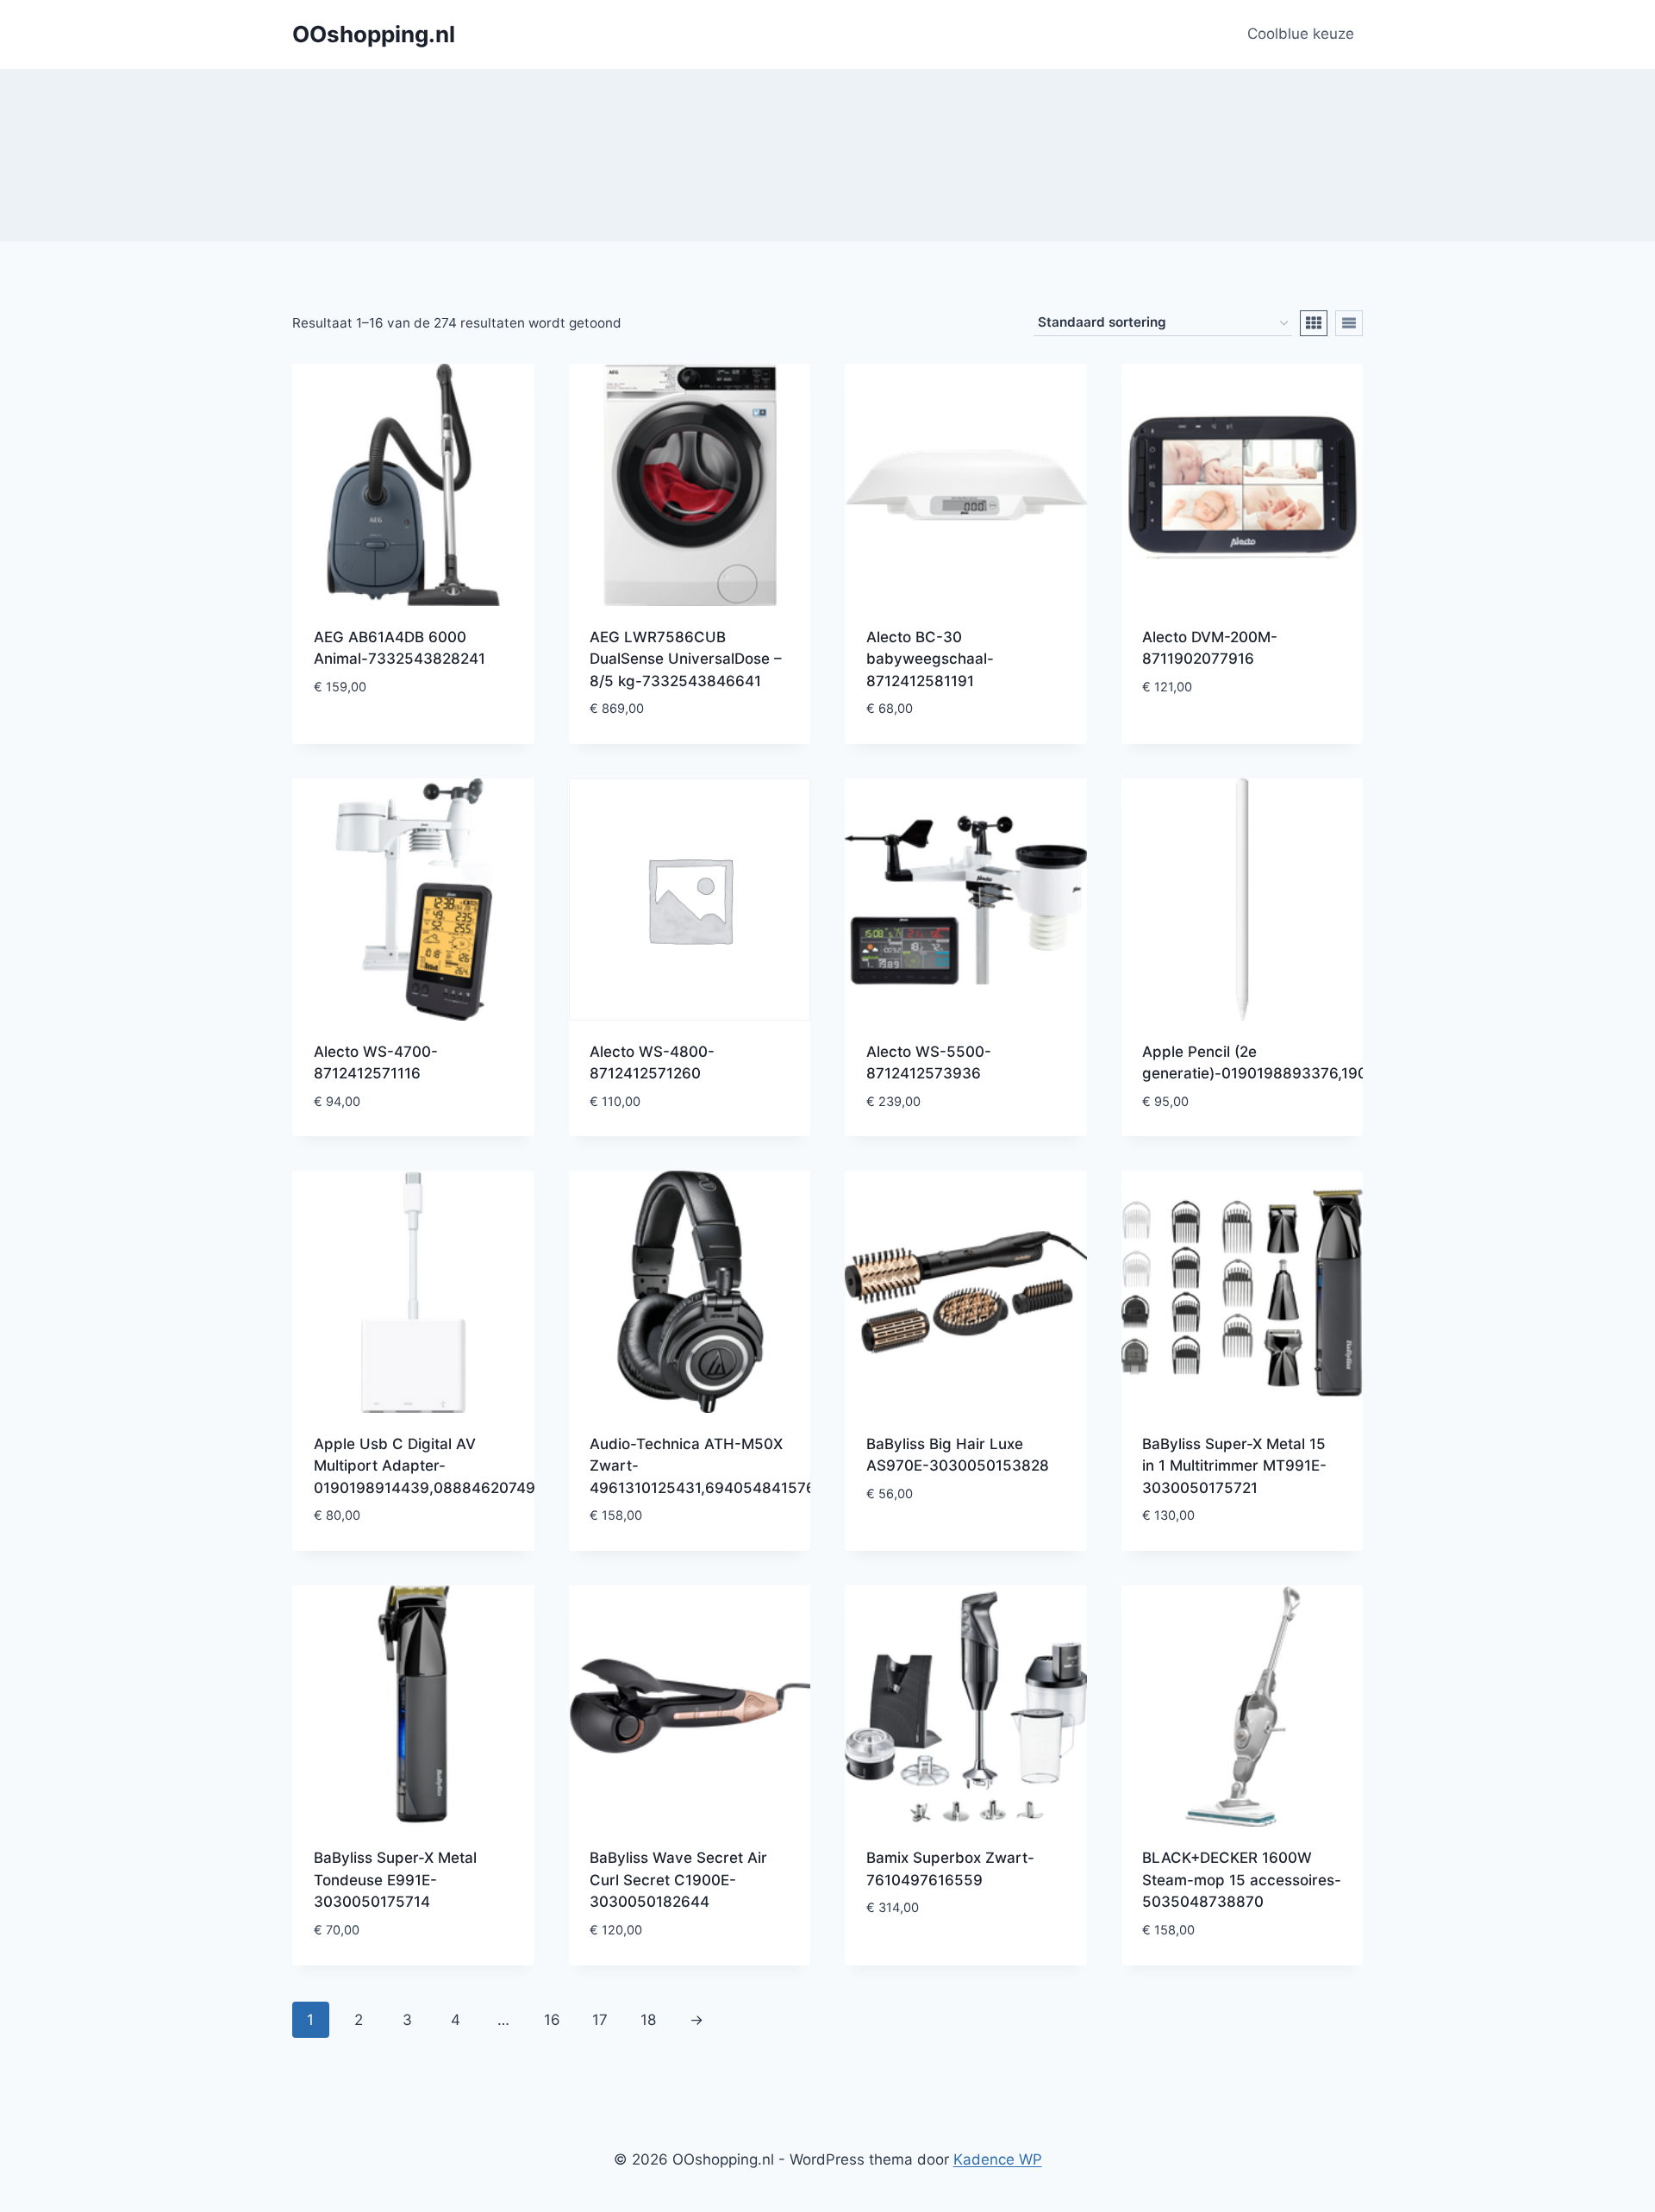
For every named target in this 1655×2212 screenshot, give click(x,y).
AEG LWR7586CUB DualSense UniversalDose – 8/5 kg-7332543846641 (686, 659)
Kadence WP (998, 2159)
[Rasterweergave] (1314, 323)
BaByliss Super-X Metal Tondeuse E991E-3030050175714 (395, 1880)
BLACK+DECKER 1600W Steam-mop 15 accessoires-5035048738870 (1242, 1880)
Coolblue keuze (1301, 34)
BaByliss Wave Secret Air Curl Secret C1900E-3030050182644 (678, 1880)
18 (648, 2020)
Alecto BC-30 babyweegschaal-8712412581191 (930, 659)
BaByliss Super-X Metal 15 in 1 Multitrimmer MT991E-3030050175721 (1234, 1466)
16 (552, 2020)
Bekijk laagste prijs (387, 738)
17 (600, 2020)
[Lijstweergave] (1349, 323)
